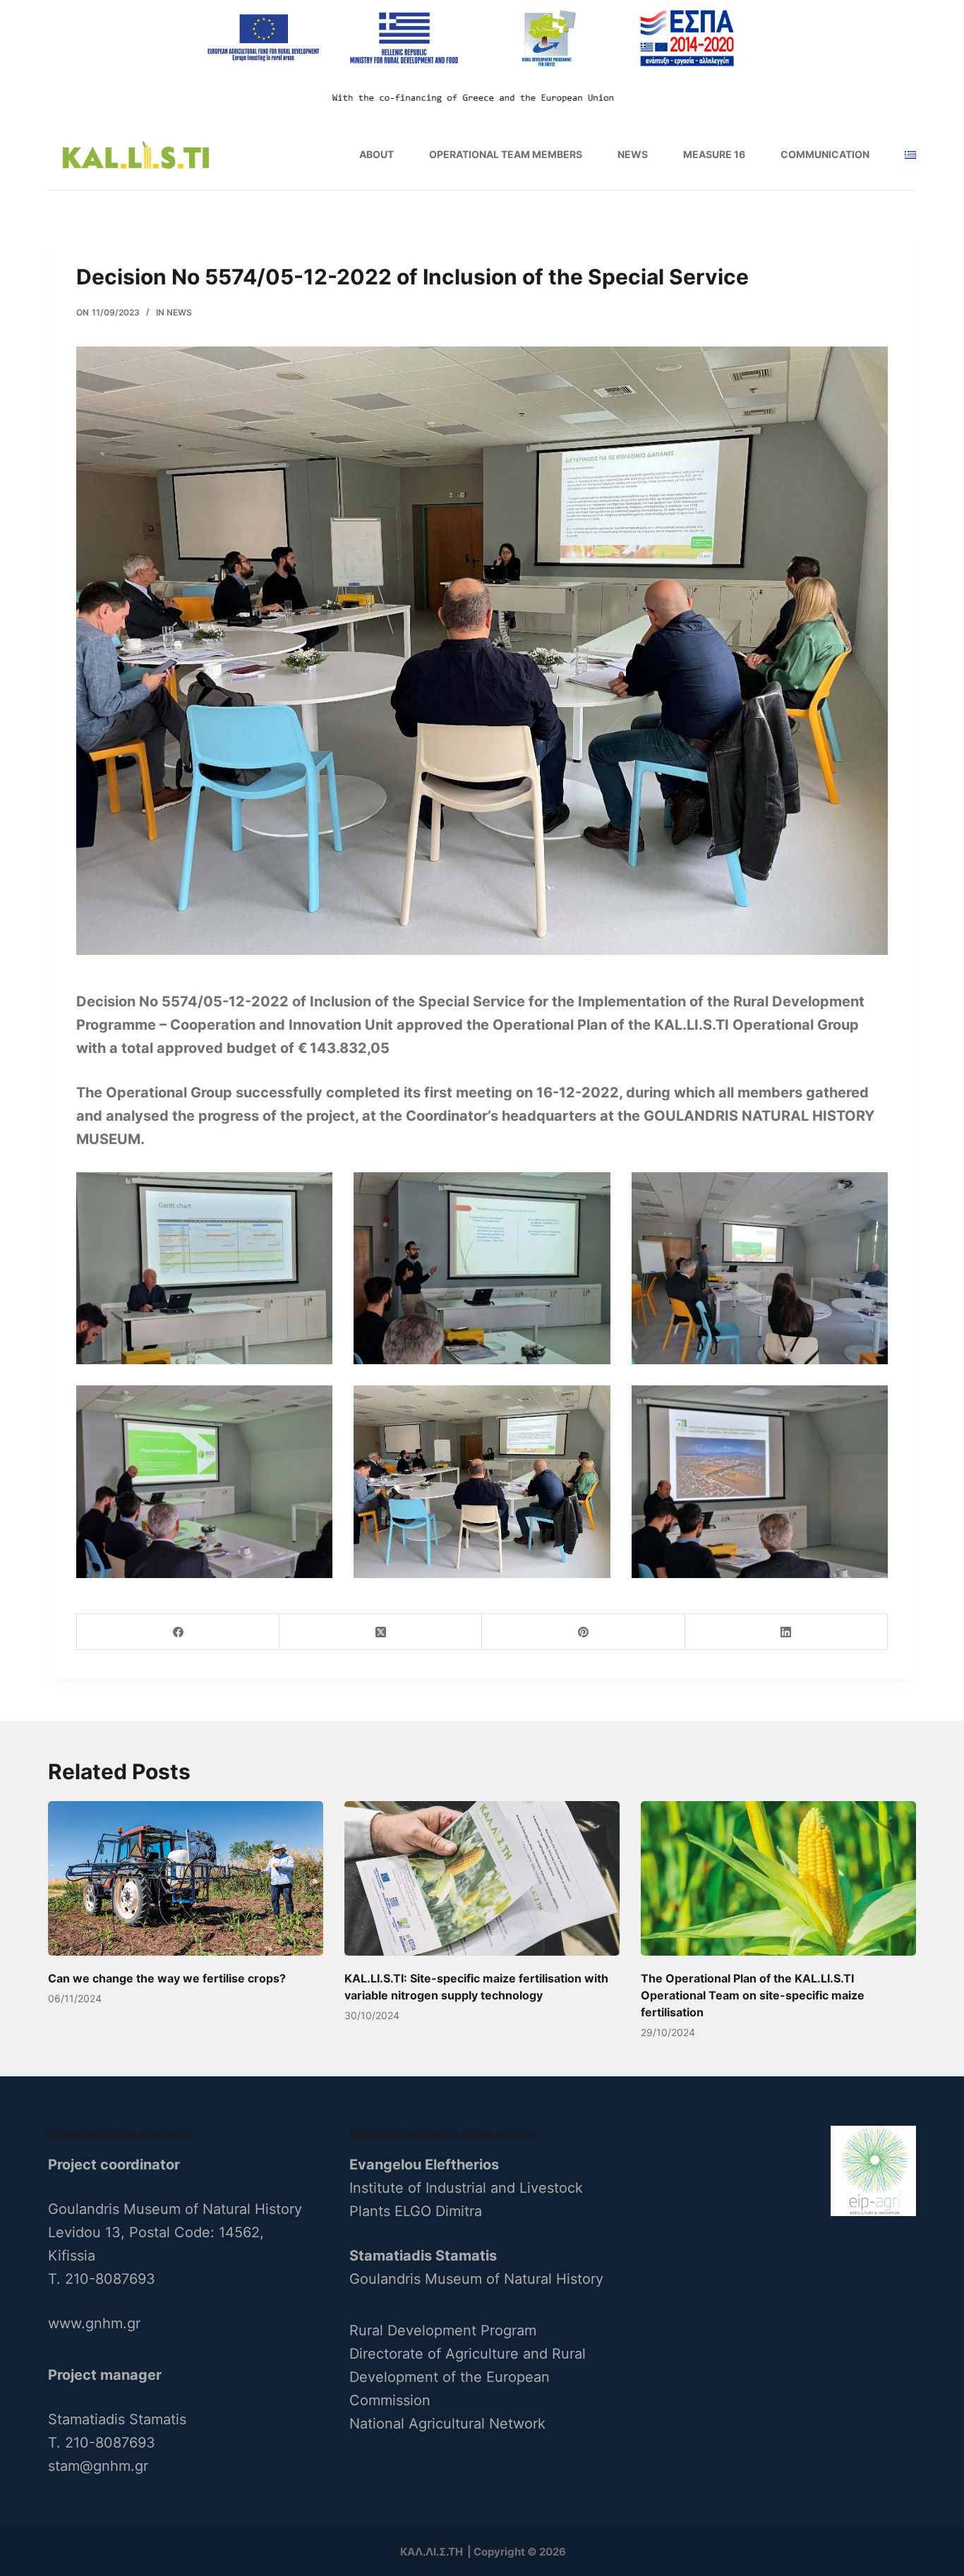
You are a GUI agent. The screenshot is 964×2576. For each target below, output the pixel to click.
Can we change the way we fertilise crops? (167, 1978)
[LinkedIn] (787, 1632)
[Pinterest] (583, 1632)
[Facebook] (178, 1632)
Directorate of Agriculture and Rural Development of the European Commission (468, 2377)
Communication (825, 154)
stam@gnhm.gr (98, 2466)
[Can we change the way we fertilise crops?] (186, 1878)
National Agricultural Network (447, 2424)
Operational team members (506, 154)
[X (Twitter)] (381, 1632)
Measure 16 (714, 154)
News (633, 154)
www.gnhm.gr (94, 2323)
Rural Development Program (443, 2330)
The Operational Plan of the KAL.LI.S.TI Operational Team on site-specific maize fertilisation (753, 1995)
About (376, 154)
